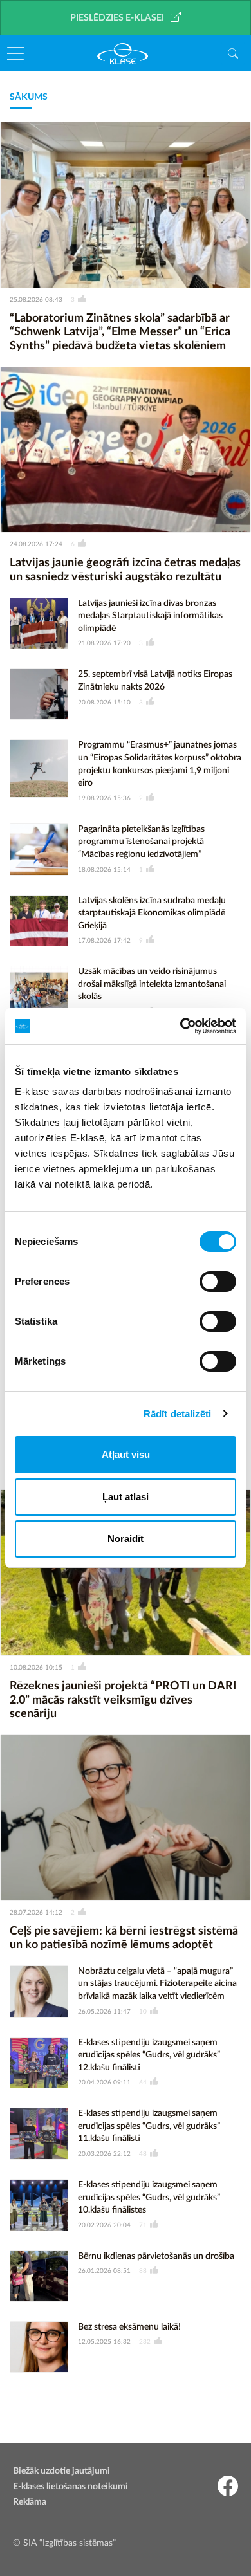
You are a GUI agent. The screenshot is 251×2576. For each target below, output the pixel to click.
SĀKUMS (29, 97)
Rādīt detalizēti (178, 1414)
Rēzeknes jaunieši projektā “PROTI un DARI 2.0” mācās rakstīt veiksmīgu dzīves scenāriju (123, 1700)
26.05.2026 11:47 (104, 2012)
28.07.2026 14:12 (36, 1913)
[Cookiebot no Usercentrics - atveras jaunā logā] (181, 1026)
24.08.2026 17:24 (36, 544)
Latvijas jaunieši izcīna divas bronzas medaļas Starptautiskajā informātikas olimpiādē (150, 616)
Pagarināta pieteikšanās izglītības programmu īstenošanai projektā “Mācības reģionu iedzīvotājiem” (141, 842)
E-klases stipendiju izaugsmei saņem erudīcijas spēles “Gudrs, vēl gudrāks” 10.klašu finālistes (149, 2197)
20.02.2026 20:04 (104, 2225)
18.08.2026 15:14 (104, 870)
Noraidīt (126, 1539)
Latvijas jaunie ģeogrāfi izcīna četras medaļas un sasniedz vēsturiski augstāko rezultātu (125, 570)
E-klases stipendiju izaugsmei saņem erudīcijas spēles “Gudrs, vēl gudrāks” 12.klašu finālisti (149, 2055)
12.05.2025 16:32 (104, 2342)
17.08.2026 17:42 (104, 941)
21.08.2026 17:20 (104, 643)
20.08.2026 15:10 (104, 703)
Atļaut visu (126, 1454)
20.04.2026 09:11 (104, 2083)
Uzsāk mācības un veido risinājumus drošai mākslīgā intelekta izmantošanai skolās (152, 984)
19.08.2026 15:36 (104, 798)
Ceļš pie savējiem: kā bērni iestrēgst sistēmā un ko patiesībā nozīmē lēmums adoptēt (124, 1938)
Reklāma (30, 2502)
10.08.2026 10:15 (36, 1668)
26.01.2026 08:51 (104, 2271)
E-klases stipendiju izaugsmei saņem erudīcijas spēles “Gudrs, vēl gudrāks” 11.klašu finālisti (149, 2126)
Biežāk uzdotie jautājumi (61, 2471)
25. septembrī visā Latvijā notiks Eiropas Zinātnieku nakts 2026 (155, 681)
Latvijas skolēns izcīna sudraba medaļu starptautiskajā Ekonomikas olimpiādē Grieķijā (152, 913)
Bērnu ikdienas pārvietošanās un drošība (156, 2256)
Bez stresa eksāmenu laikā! (129, 2327)
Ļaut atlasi (126, 1497)
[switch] (218, 1282)
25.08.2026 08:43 (36, 300)
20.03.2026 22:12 (104, 2154)
